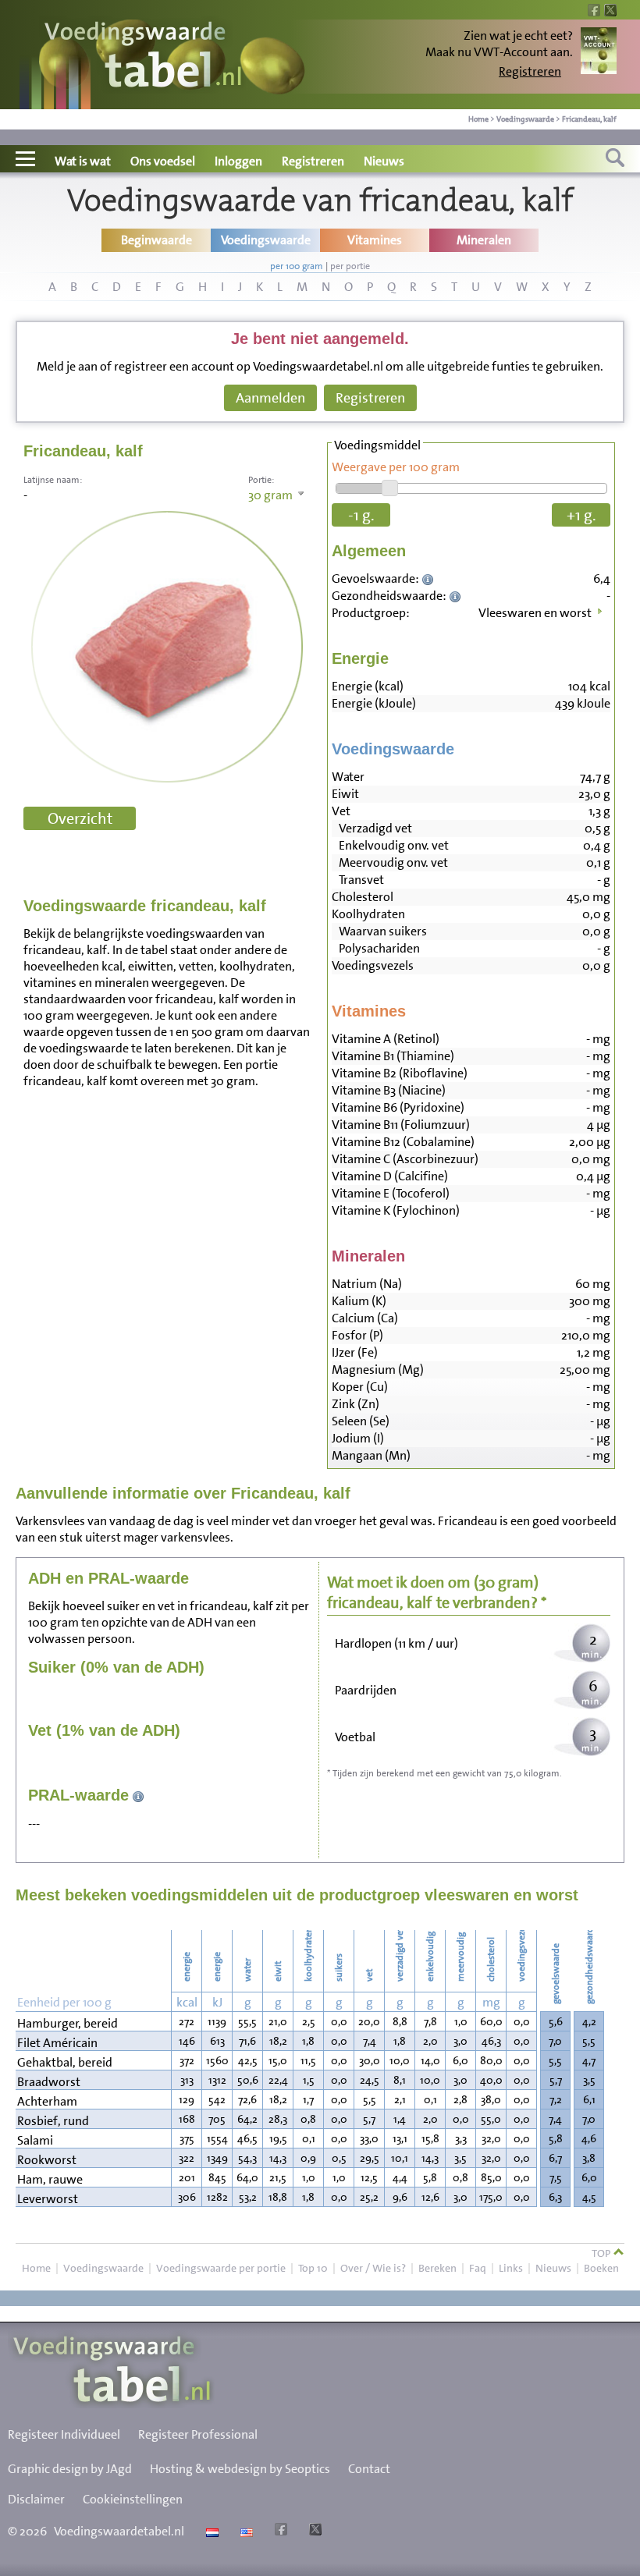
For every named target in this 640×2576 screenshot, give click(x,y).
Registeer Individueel (64, 2434)
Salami (35, 2140)
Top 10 (313, 2268)
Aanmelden (270, 398)
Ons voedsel (163, 161)
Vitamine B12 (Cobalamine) (403, 1142)
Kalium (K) (359, 1301)
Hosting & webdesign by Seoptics (240, 2469)
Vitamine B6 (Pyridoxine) (398, 1107)
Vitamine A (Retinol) (386, 1039)
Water (348, 777)
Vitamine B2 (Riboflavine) (400, 1073)
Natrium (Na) (367, 1284)
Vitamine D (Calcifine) (390, 1176)
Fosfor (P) (357, 1335)
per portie (350, 266)
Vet (341, 811)
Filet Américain (57, 2043)
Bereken (437, 2268)
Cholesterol (363, 897)
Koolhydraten (368, 914)
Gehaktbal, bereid (65, 2062)
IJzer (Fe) (355, 1352)
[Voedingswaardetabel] (144, 57)
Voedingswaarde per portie (221, 2268)
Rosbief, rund (53, 2121)
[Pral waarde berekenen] (139, 1795)
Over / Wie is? (373, 2268)
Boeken (601, 2268)
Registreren (530, 71)
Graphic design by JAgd (70, 2469)
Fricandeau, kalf (589, 119)
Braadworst (49, 2082)
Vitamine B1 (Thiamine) (393, 1056)
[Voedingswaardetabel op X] (313, 2531)
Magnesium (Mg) (378, 1370)
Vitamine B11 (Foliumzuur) (401, 1125)
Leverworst (48, 2199)
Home (478, 119)
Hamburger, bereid (68, 2023)
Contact (369, 2469)
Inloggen (238, 161)
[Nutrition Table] (245, 2531)
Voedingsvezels (373, 965)
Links (511, 2268)
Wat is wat (83, 161)
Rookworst (47, 2160)
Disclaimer (36, 2499)
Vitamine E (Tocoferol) (391, 1193)
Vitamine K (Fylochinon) (396, 1210)
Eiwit (345, 794)
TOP (602, 2253)
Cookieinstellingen (133, 2499)
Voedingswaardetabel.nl (119, 2531)
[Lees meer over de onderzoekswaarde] (430, 578)
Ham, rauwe (50, 2179)
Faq (478, 2268)
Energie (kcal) (368, 686)
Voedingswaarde (525, 119)
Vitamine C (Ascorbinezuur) (405, 1159)
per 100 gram (297, 266)
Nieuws (384, 161)
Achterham (47, 2101)
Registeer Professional (198, 2434)
